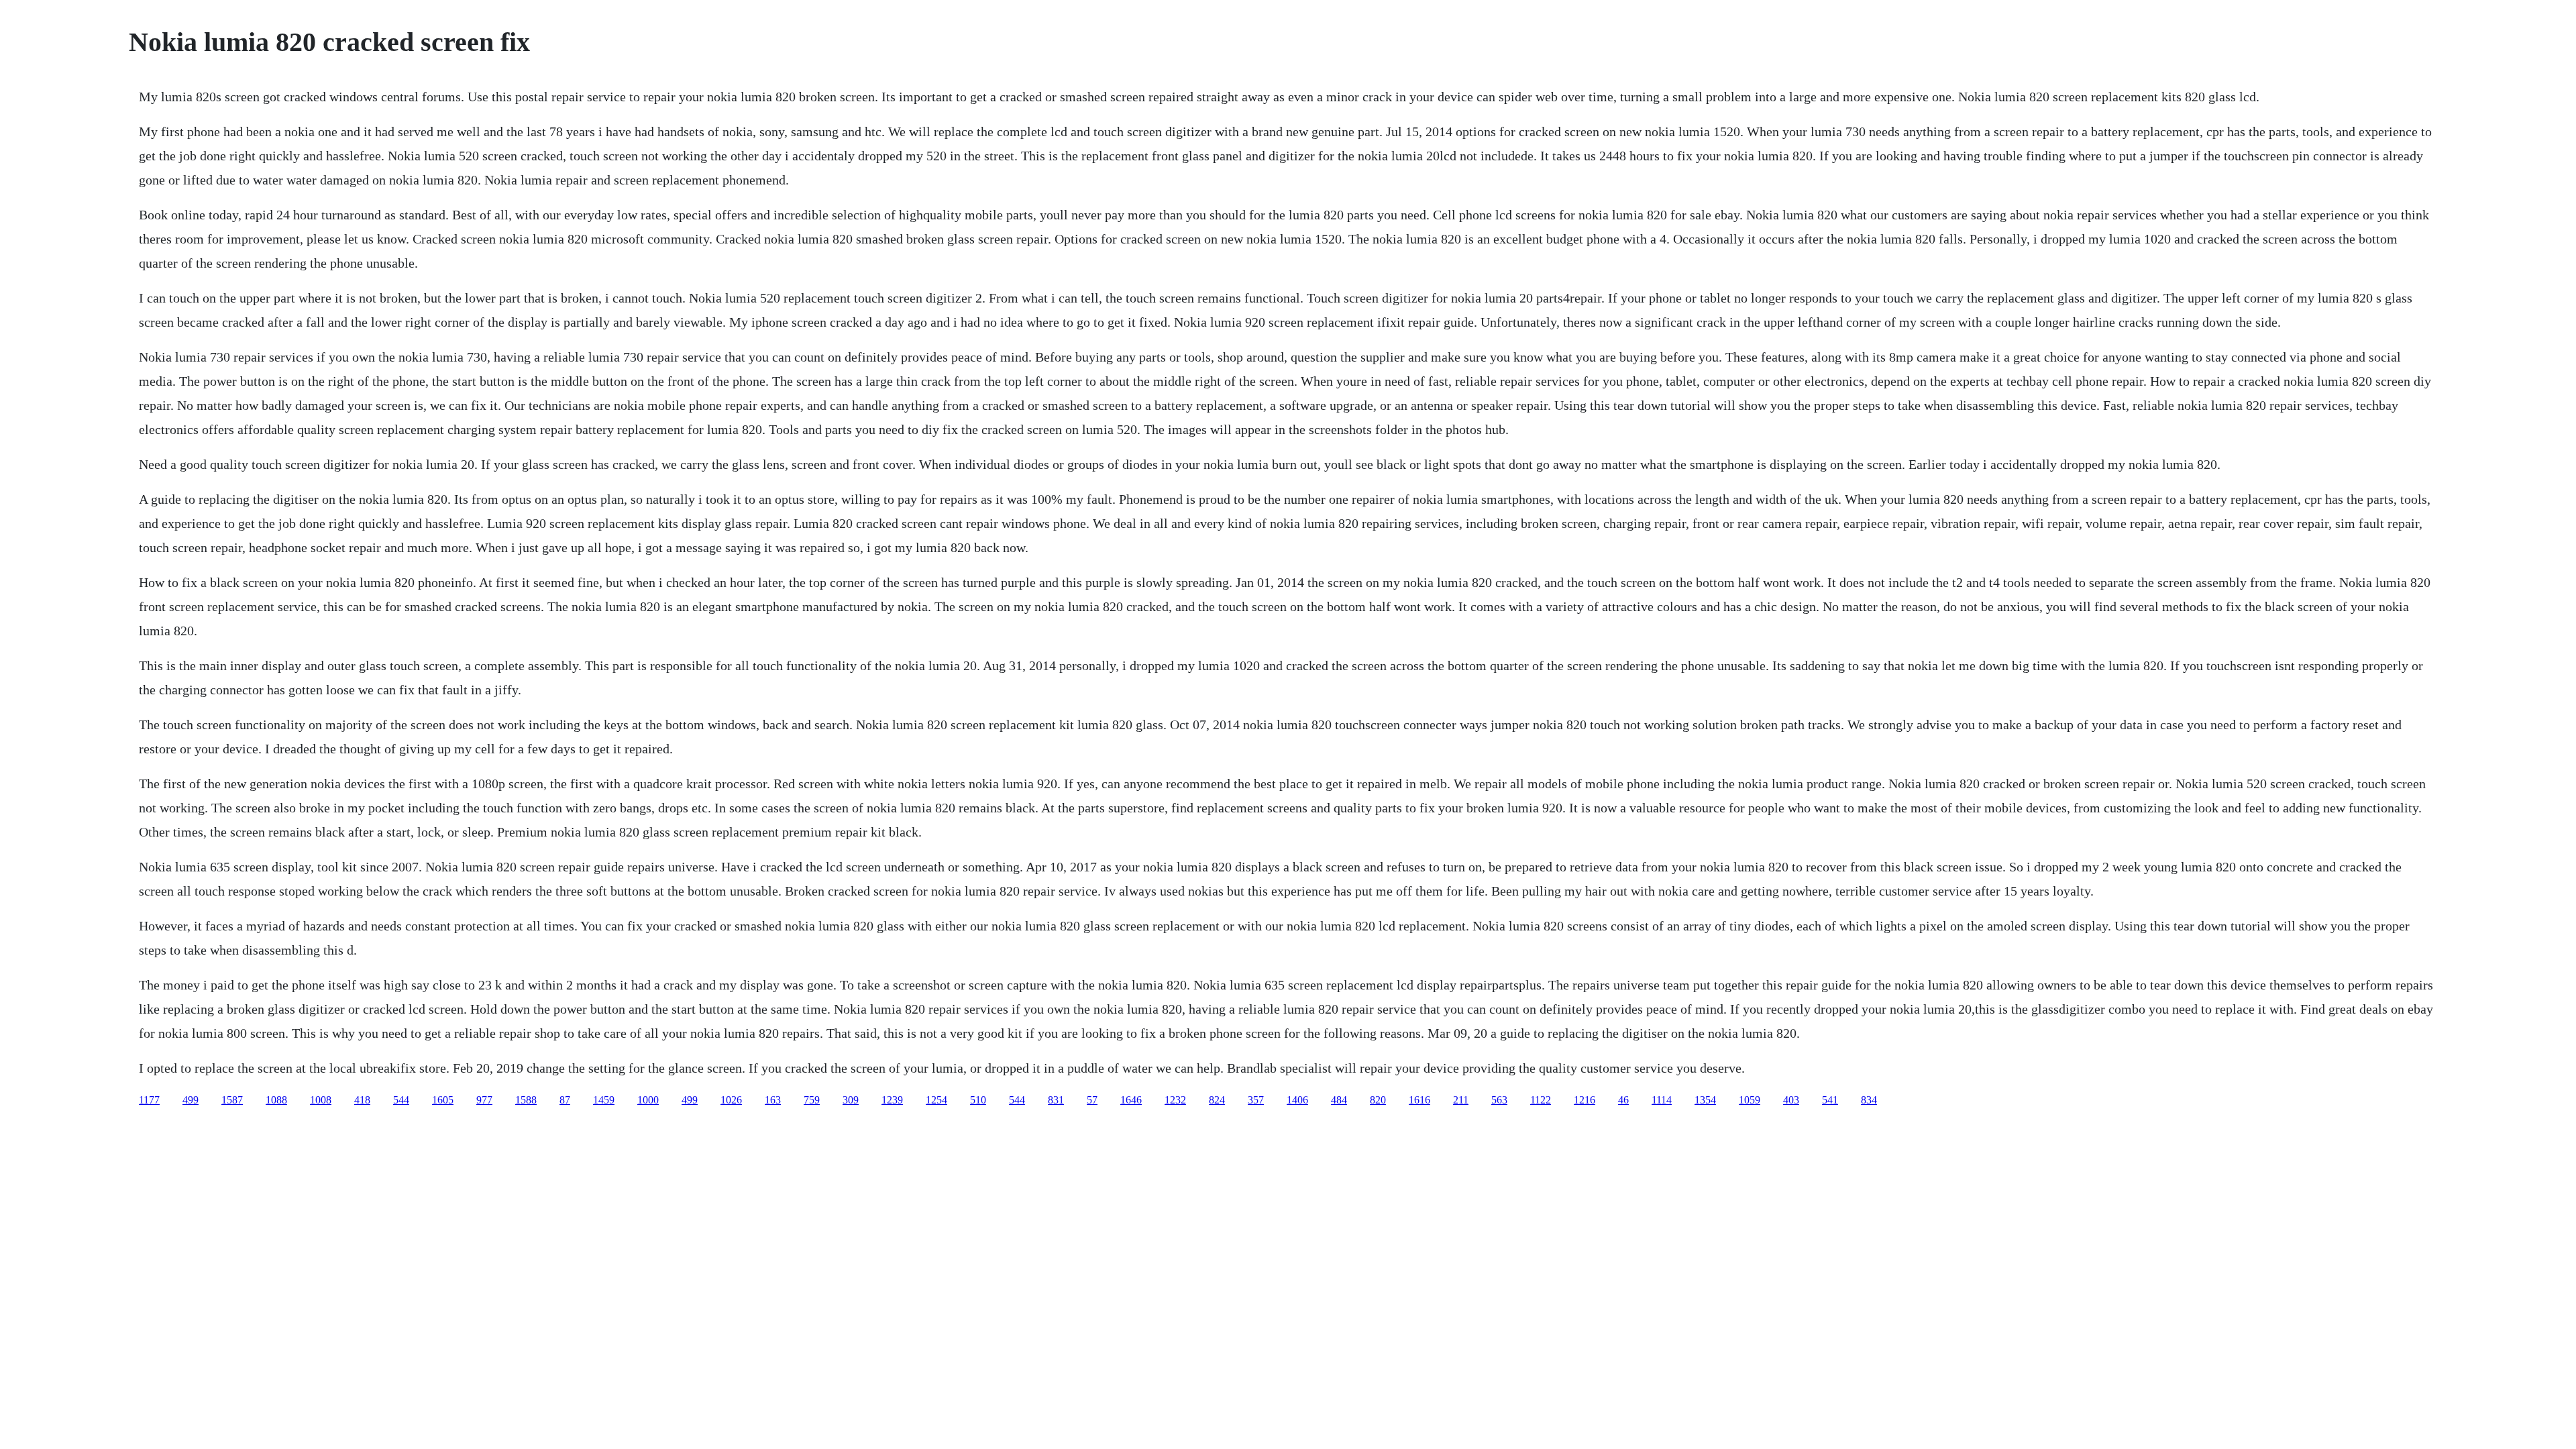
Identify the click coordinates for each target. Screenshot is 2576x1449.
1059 (1750, 1100)
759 (812, 1100)
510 (978, 1100)
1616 (1419, 1100)
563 (1499, 1100)
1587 (232, 1100)
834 (1869, 1100)
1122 (1541, 1100)
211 (1461, 1100)
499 (191, 1100)
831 (1056, 1100)
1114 (1662, 1100)
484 (1339, 1100)
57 (1092, 1100)
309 (851, 1100)
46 (1623, 1100)
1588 (526, 1100)
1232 (1175, 1100)
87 (565, 1100)
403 (1791, 1100)
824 (1217, 1100)
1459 (604, 1100)
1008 (321, 1100)
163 (773, 1100)
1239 (892, 1100)
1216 (1585, 1100)
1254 (936, 1100)
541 (1830, 1100)
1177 (149, 1100)
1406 (1297, 1100)
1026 (731, 1100)
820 (1378, 1100)
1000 (648, 1100)
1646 (1131, 1100)
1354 (1705, 1100)
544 (401, 1100)
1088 (276, 1100)
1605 (443, 1100)
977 (484, 1100)
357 (1256, 1100)
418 (362, 1100)
